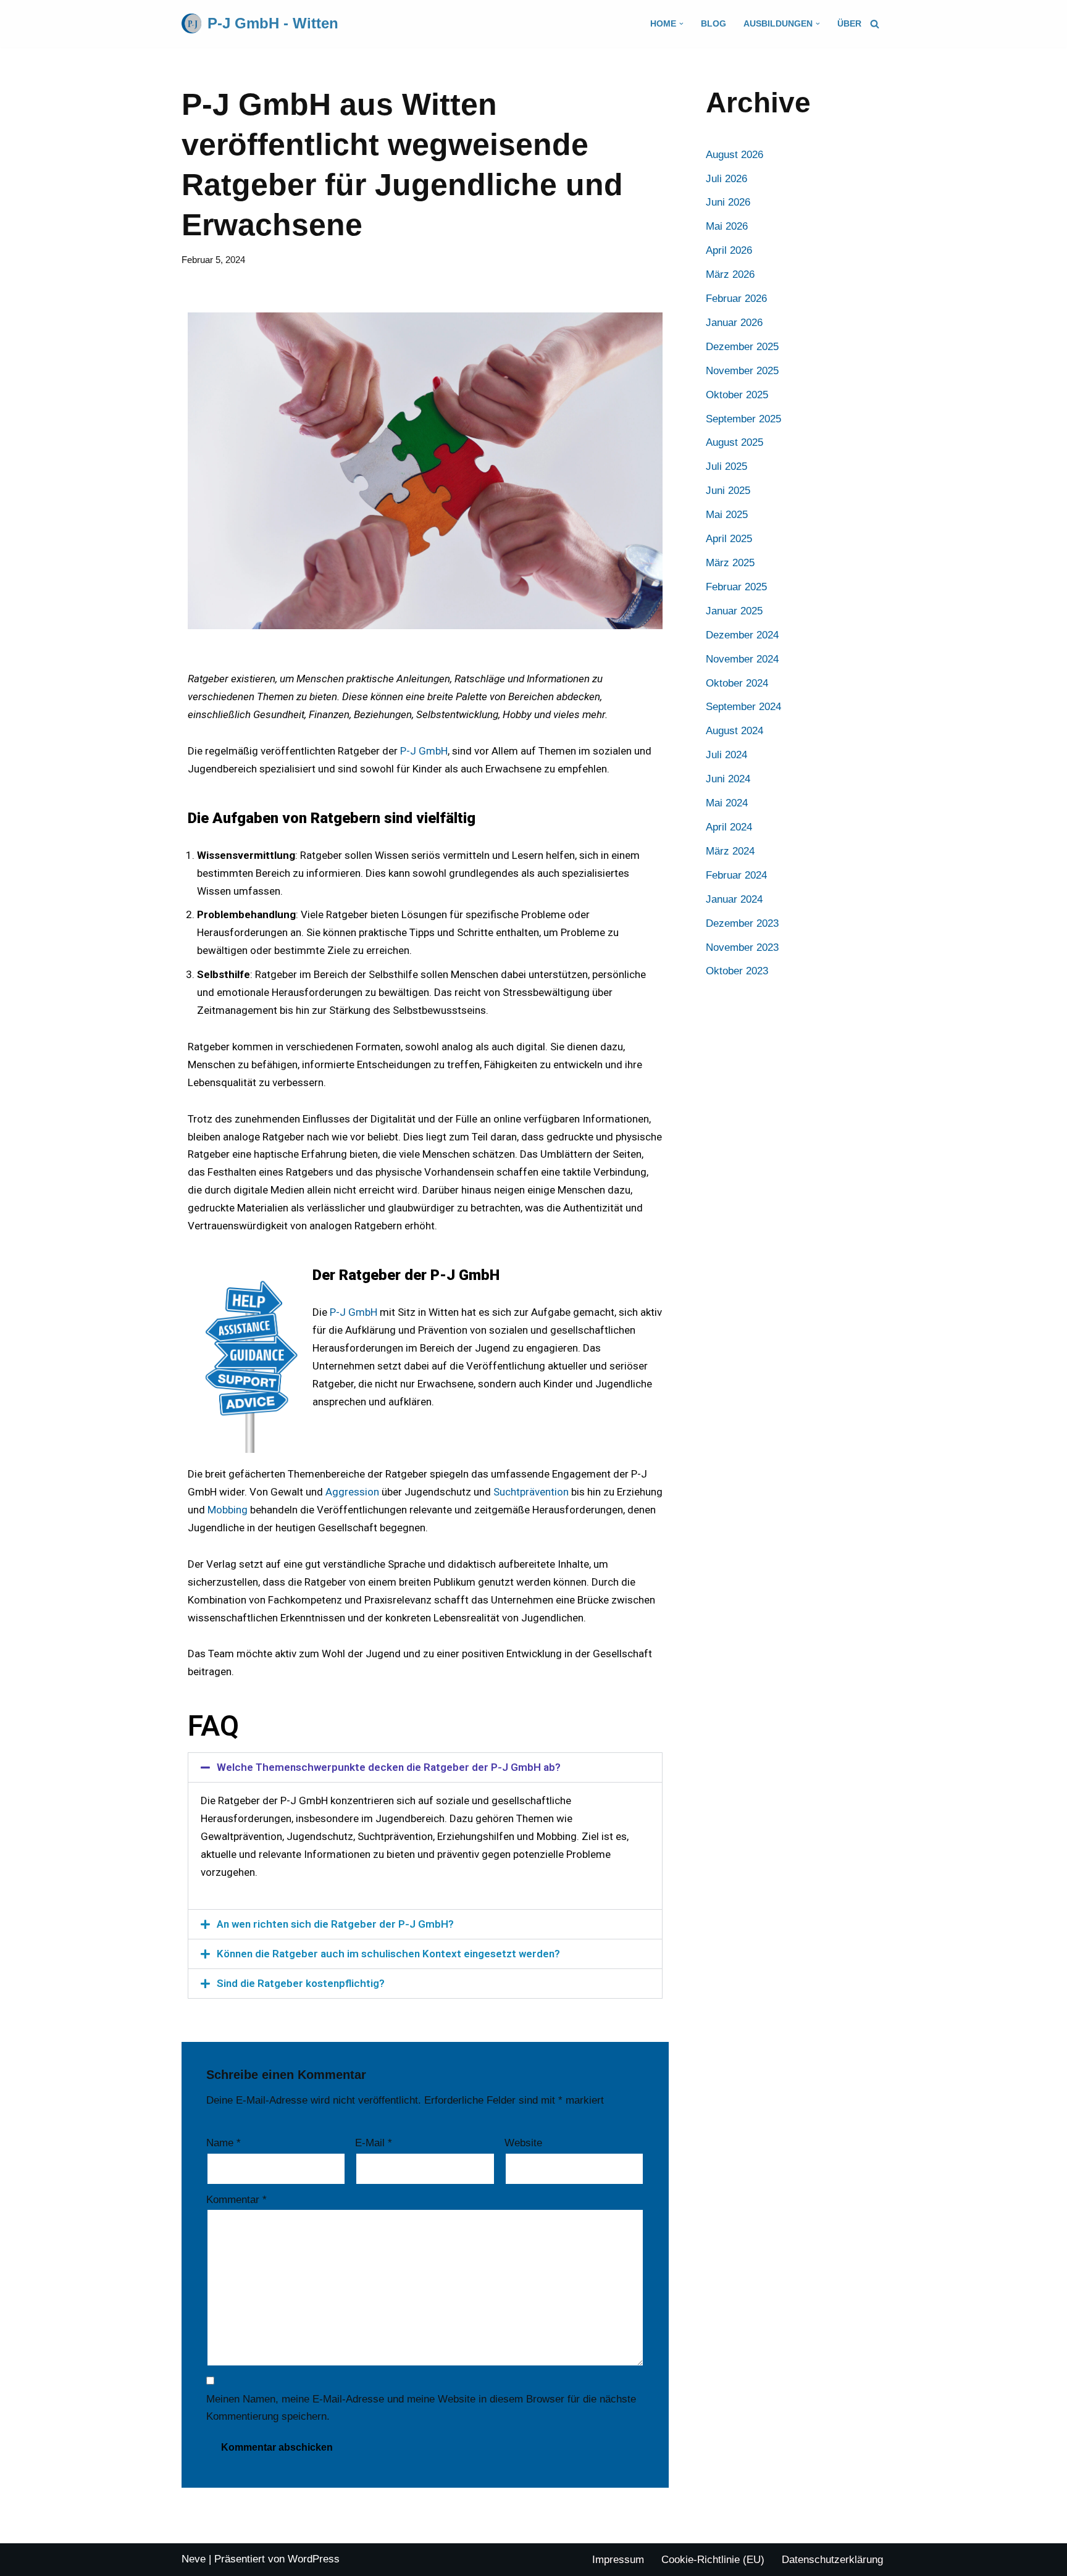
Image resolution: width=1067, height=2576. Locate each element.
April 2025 (729, 539)
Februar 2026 (736, 299)
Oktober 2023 (737, 971)
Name (224, 2143)
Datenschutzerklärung (832, 2560)
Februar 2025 (736, 587)
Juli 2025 (726, 466)
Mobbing (228, 1510)
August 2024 (734, 731)
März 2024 (730, 851)
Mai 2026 (727, 226)
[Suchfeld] (875, 24)
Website (523, 2143)
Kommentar (236, 2200)
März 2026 (730, 274)
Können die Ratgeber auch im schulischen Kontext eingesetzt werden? (388, 1954)
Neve (194, 2559)
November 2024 (742, 659)
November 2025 (742, 371)
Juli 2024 (726, 755)
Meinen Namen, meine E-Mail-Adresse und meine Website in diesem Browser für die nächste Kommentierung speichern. (421, 2408)
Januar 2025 (734, 611)
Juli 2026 (726, 179)
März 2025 (730, 563)
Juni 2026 (728, 202)
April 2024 (729, 827)
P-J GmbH (424, 751)
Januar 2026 (734, 323)
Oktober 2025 (737, 395)
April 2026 (729, 250)
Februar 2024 (736, 875)
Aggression (352, 1492)
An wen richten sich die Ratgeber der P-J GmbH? (335, 1924)
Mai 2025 (727, 515)
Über (849, 24)
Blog (713, 24)
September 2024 (743, 707)
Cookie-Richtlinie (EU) (713, 2560)
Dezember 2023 (742, 923)
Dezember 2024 (742, 635)
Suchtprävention (531, 1492)
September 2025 (743, 419)
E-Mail (374, 2143)
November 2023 (742, 947)
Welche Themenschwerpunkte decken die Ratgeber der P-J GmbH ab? (389, 1767)
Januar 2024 (734, 899)
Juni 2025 (728, 491)
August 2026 (734, 155)
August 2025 (734, 442)
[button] (681, 24)
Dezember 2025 (742, 347)
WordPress (314, 2559)
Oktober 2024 (737, 683)
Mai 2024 (727, 803)
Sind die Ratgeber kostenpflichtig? (301, 1983)
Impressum (618, 2560)
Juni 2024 (728, 779)
